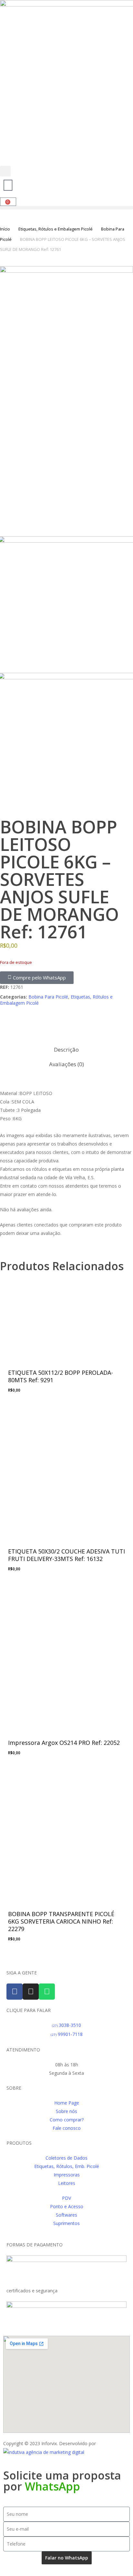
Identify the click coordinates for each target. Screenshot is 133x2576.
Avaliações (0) (66, 1064)
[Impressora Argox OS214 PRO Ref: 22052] (66, 1656)
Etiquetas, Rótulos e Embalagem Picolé (56, 229)
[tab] (67, 1050)
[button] (5, 172)
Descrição (66, 1050)
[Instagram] (31, 1992)
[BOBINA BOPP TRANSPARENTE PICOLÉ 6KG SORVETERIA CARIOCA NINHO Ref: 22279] (66, 1834)
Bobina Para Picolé (48, 997)
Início (5, 229)
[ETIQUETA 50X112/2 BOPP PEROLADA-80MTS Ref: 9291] (66, 1316)
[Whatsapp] (47, 1992)
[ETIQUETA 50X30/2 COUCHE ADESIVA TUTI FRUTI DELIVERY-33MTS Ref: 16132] (66, 1472)
